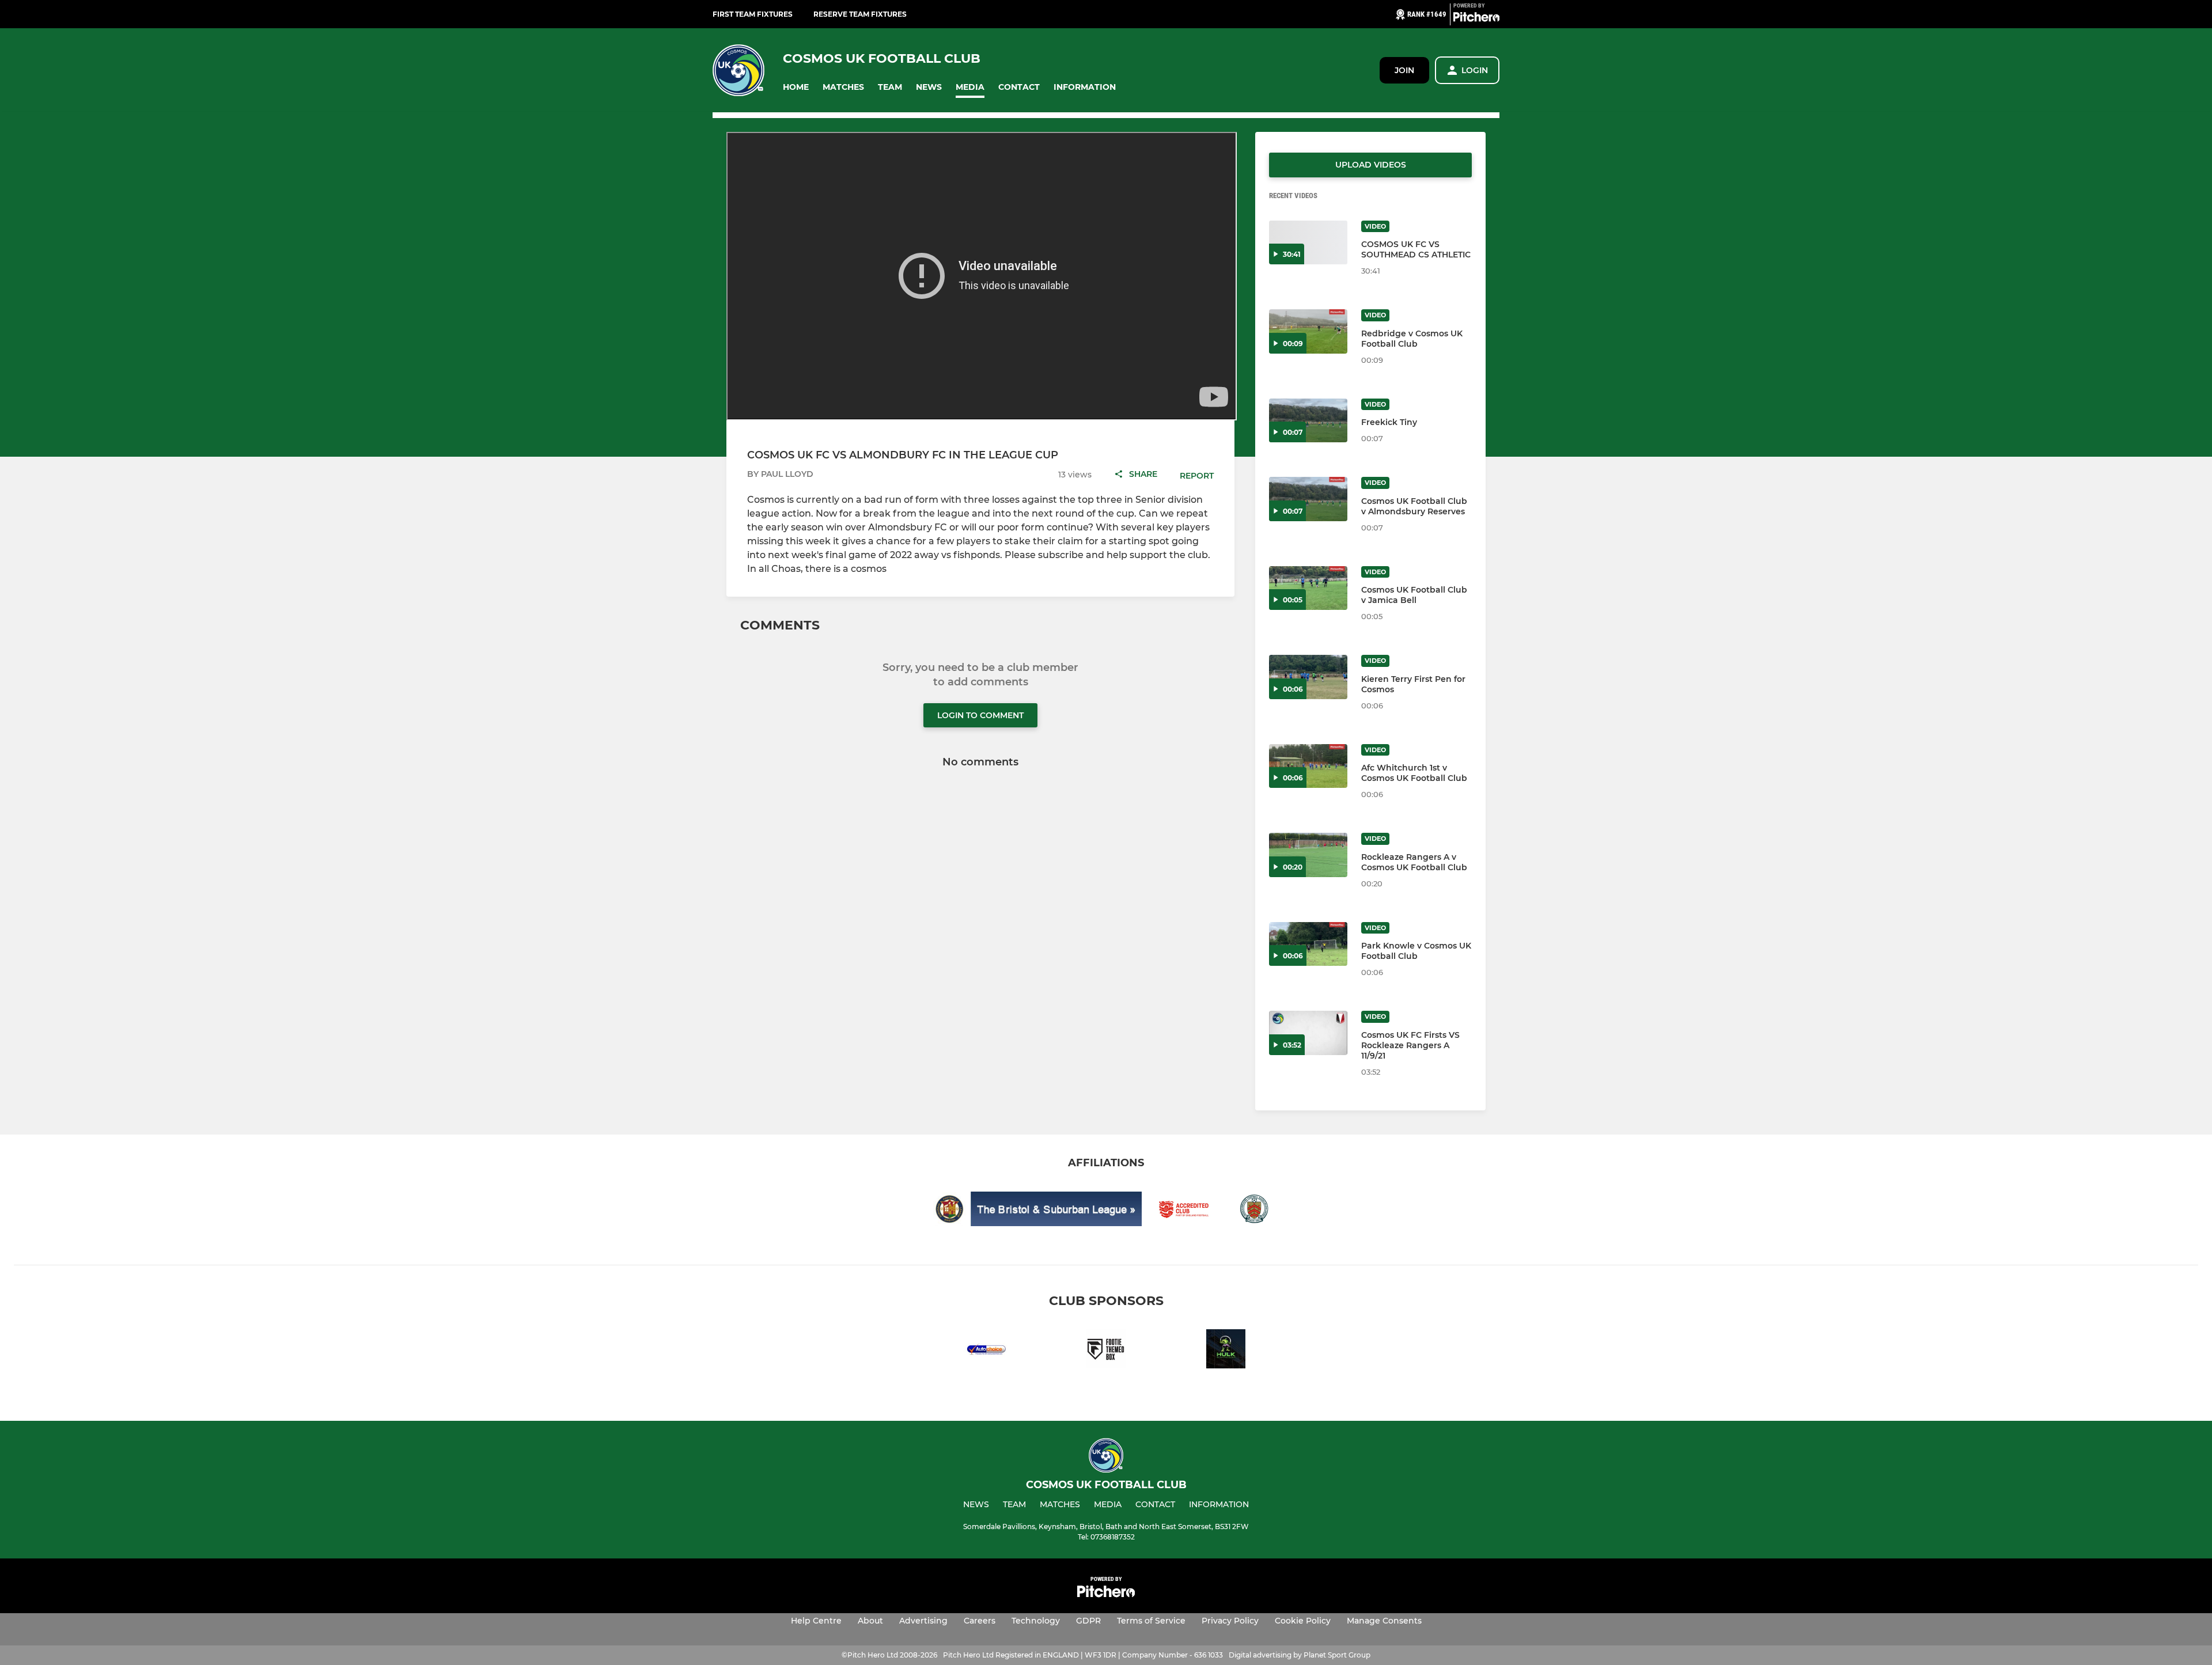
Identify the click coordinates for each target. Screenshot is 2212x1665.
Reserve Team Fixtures (860, 14)
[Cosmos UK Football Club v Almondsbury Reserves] (1308, 499)
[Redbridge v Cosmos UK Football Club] (1308, 331)
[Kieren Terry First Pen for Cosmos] (1308, 677)
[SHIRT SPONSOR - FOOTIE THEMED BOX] (1106, 1351)
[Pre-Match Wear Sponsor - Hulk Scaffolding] (1226, 1351)
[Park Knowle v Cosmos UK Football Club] (1308, 944)
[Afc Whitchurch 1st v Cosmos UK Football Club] (1308, 766)
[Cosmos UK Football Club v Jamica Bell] (1308, 588)
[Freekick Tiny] (1308, 421)
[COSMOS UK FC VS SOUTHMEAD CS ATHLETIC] (1308, 243)
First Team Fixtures (753, 14)
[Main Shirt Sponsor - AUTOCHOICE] (986, 1351)
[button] (796, 87)
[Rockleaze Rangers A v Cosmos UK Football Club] (1308, 855)
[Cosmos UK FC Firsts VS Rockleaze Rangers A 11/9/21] (1308, 1033)
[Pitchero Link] (1476, 19)
